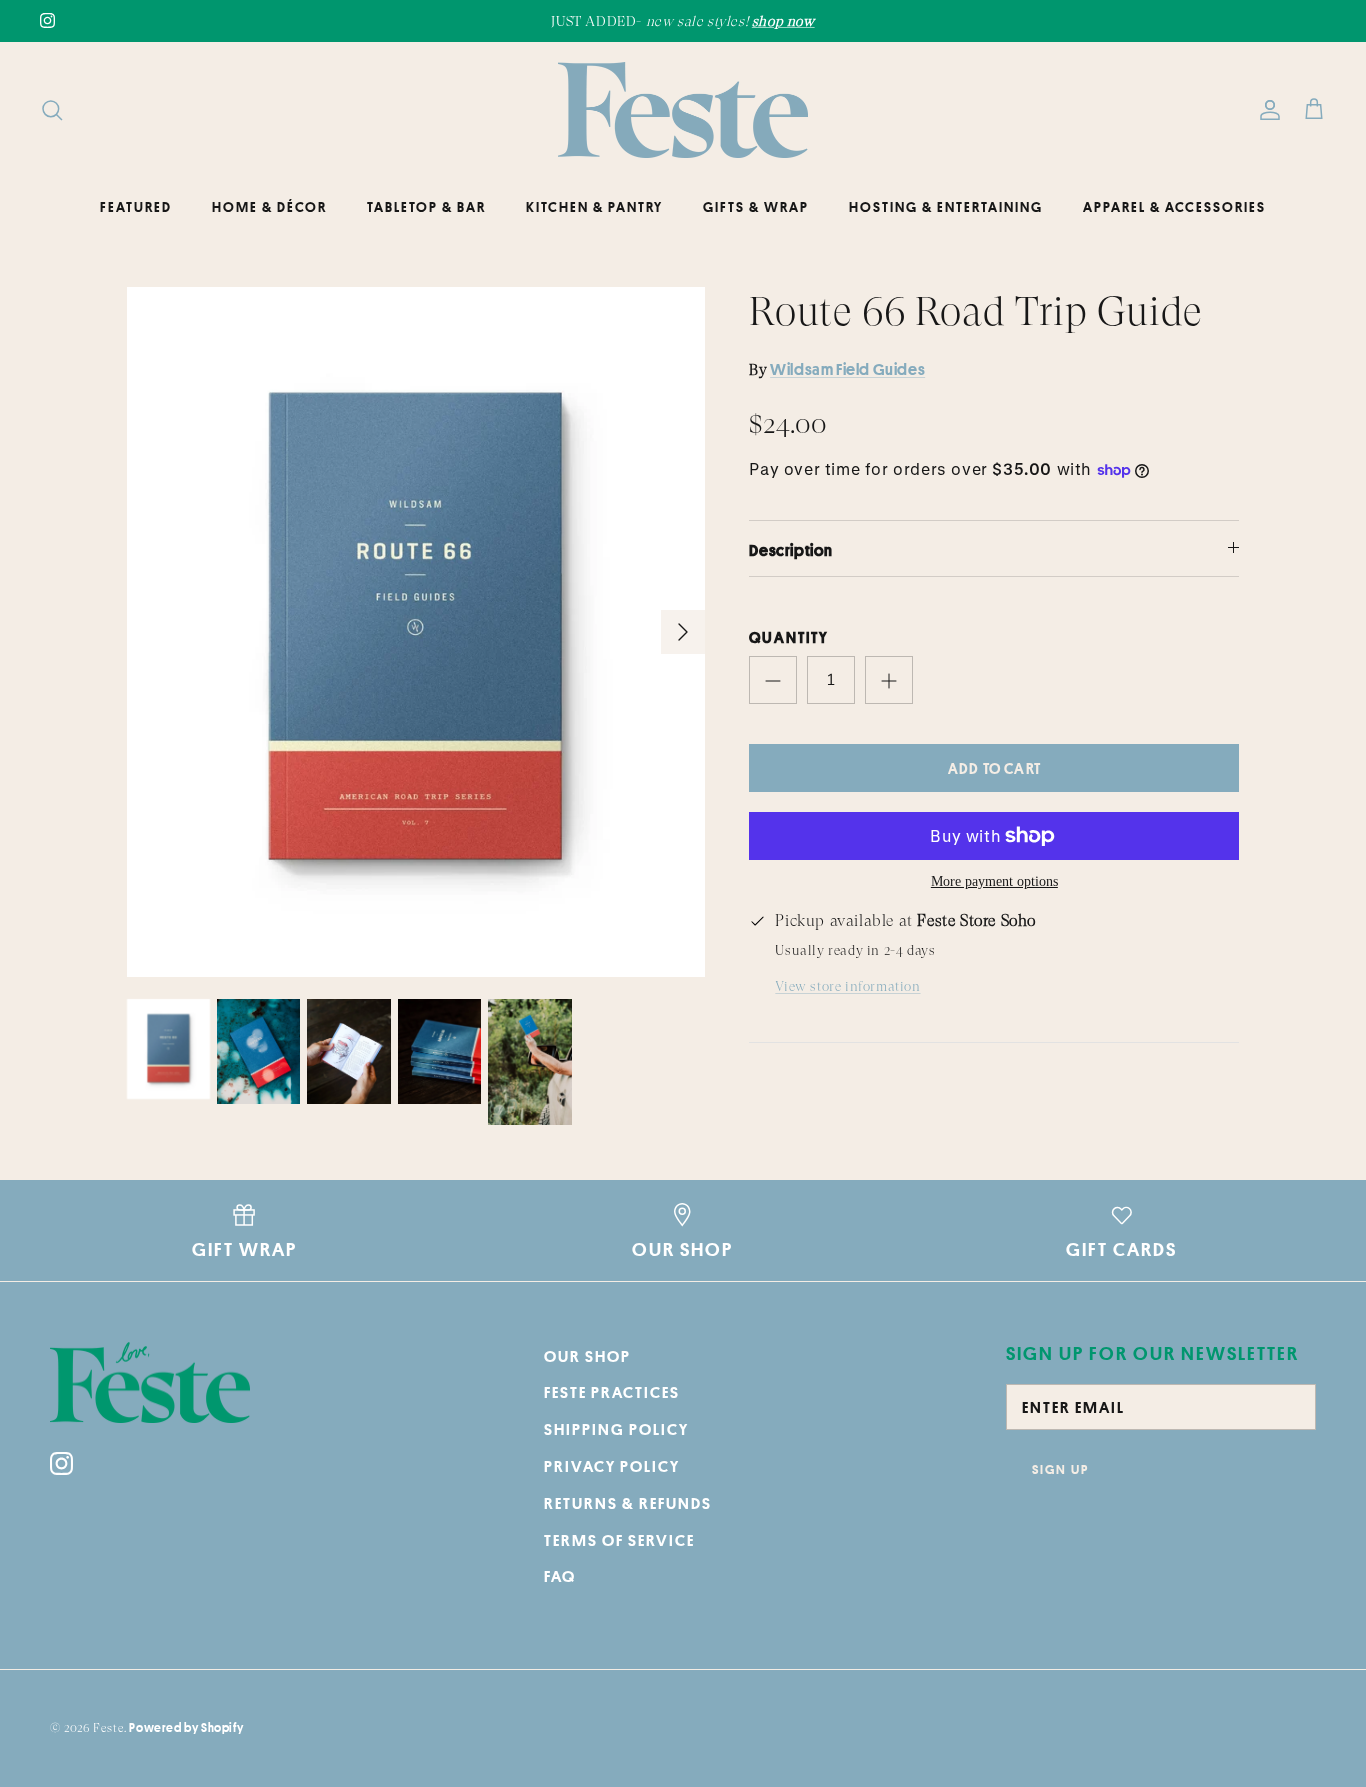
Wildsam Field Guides (847, 369)
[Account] (1266, 110)
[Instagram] (47, 20)
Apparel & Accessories (1174, 207)
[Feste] (683, 110)
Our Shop (587, 1356)
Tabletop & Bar (426, 207)
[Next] (683, 632)
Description (791, 550)
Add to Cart (994, 768)
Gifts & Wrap (756, 207)
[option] (416, 632)
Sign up (1060, 1469)
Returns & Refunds (628, 1503)
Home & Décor (269, 207)
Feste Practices (612, 1392)
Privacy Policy (612, 1466)
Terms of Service (619, 1540)
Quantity (789, 637)
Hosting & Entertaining (946, 207)
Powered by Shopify (186, 1727)
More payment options (994, 881)
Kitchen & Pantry (594, 207)
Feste (108, 1728)
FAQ (560, 1576)
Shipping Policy (616, 1429)
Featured (136, 207)
